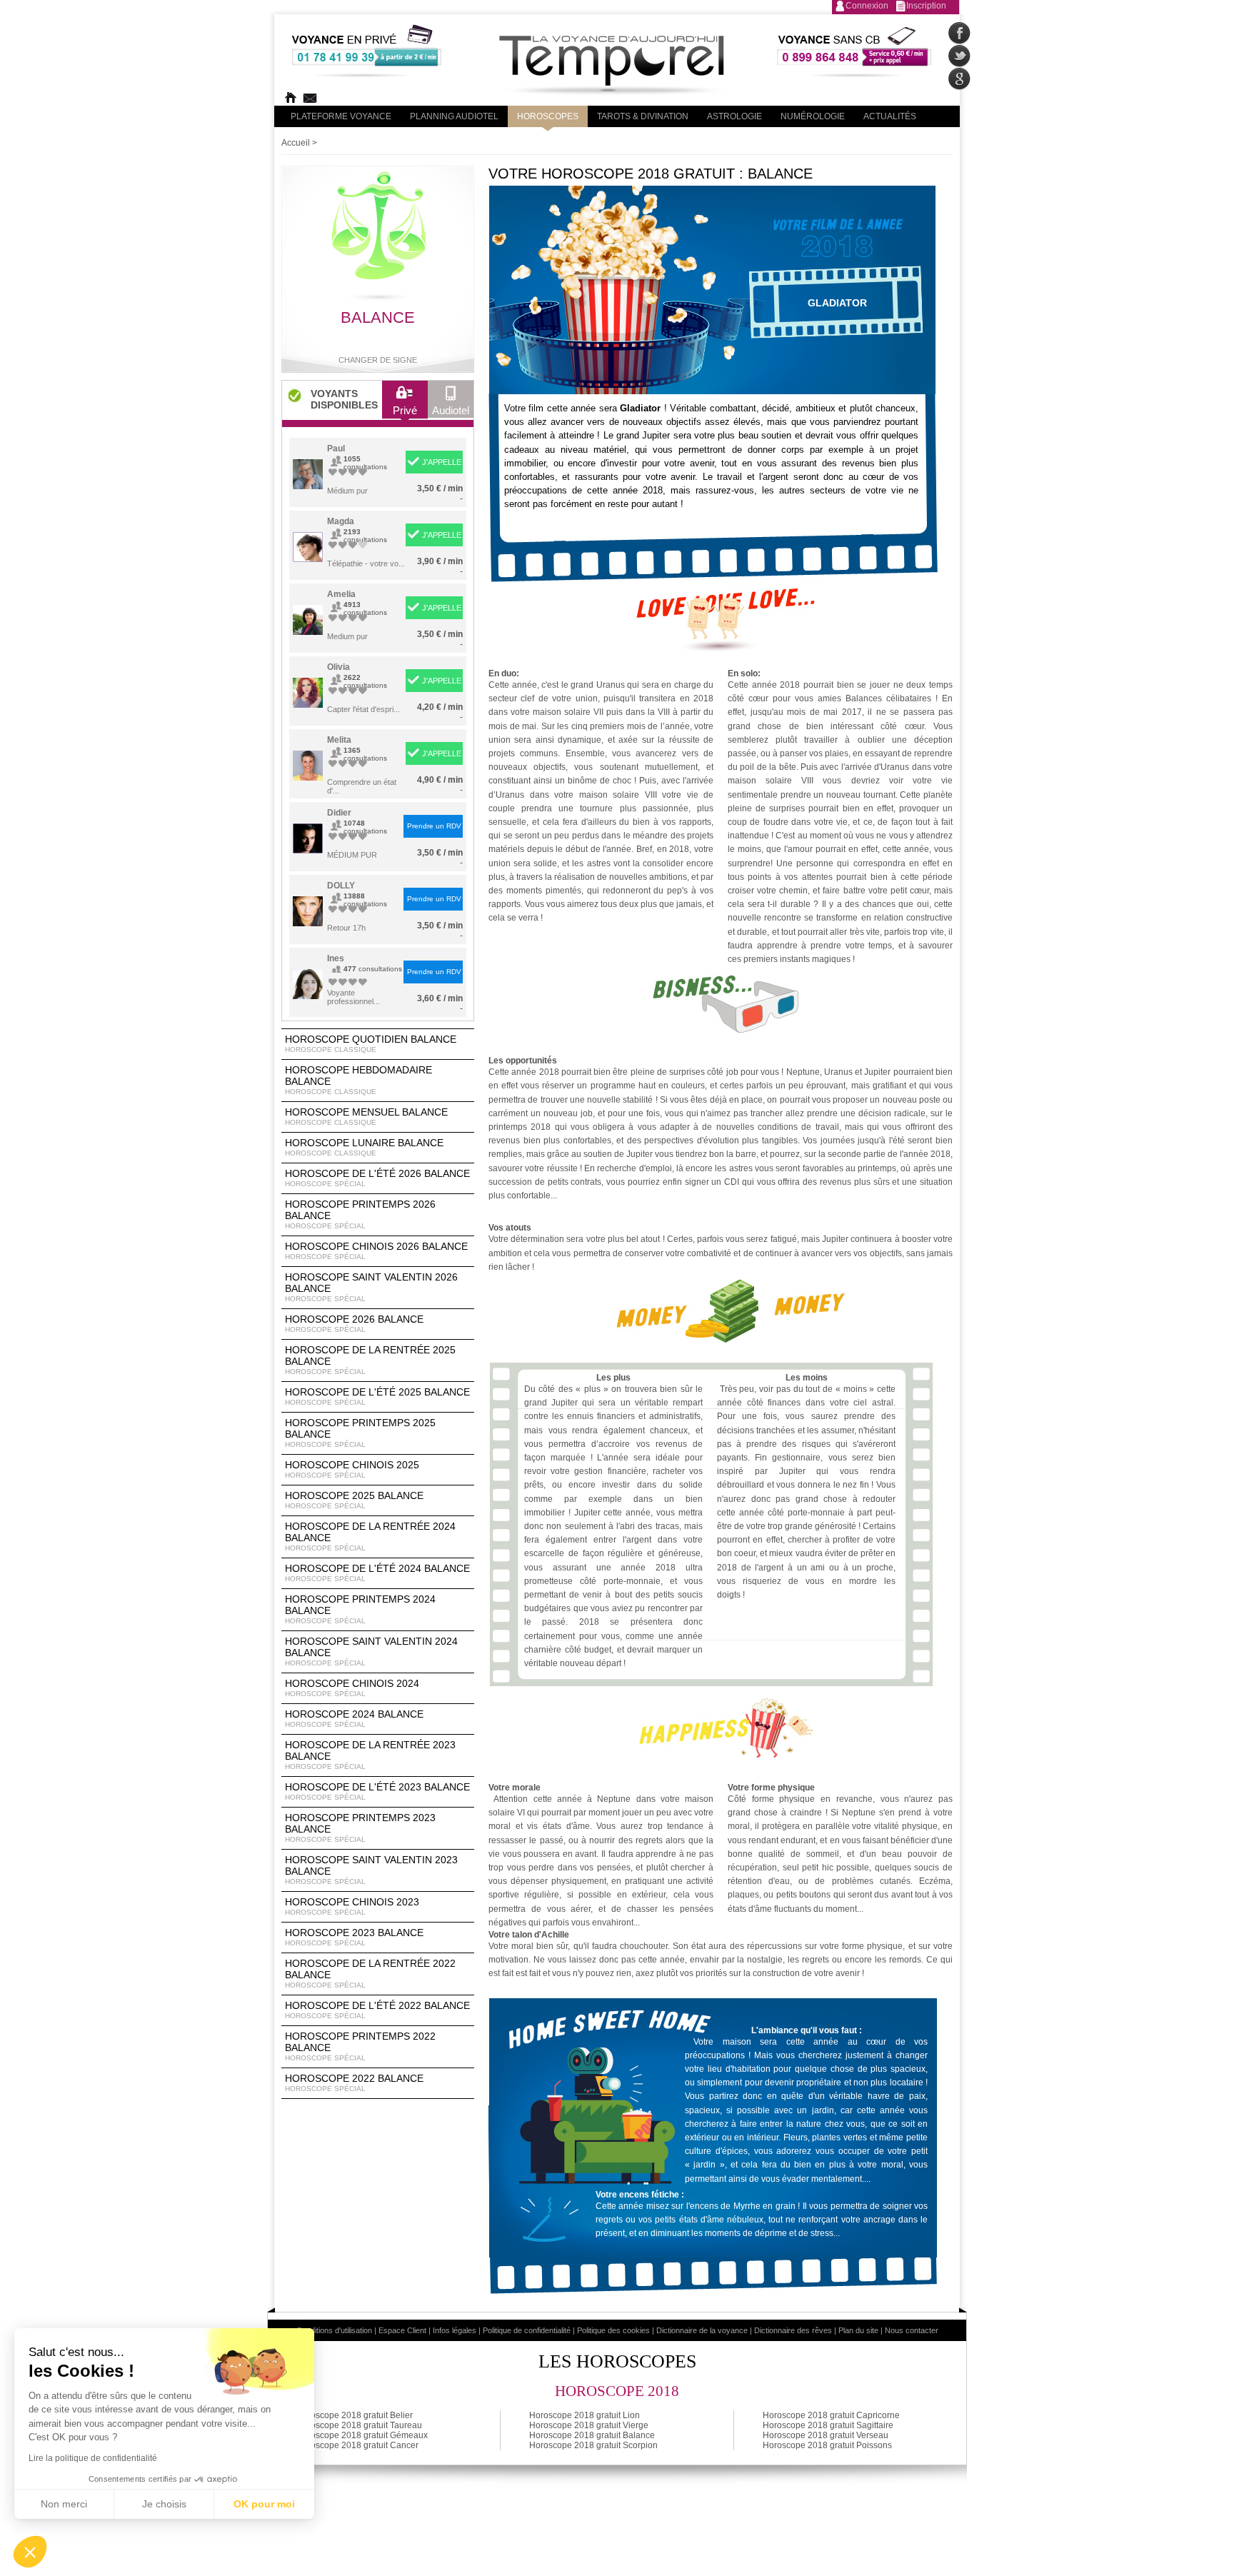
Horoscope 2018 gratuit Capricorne (831, 2415)
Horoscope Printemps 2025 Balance (360, 1433)
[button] (30, 2552)
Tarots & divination (643, 116)
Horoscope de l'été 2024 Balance (377, 1573)
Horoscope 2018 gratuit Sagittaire (828, 2425)
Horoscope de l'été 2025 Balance (377, 1396)
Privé (405, 410)
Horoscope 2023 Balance (354, 1937)
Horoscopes (548, 116)
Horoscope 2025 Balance (354, 1500)
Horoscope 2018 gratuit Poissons (827, 2445)
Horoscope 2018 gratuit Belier (355, 2415)
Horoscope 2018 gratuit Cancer (357, 2445)
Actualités (890, 116)
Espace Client (402, 2330)
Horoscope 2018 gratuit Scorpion (593, 2445)
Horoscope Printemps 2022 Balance (360, 2046)
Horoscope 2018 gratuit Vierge (589, 2425)
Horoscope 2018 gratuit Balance (592, 2435)
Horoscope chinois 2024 (352, 1688)
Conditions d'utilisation (334, 2330)
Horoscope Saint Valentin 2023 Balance (371, 1870)
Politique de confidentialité (527, 2330)
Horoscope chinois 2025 (352, 1469)
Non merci (64, 2504)
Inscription (926, 6)
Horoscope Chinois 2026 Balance (376, 1251)
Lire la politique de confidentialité (93, 2458)
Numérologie (813, 116)
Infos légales (455, 2330)
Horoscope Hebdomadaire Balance (358, 1080)
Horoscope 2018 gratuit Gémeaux (362, 2435)
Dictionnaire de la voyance (702, 2330)
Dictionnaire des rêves (793, 2330)
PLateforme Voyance (341, 116)
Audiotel (451, 410)
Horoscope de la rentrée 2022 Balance (370, 1973)
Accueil (296, 143)
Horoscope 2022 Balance (354, 2083)
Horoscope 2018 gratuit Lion (585, 2415)
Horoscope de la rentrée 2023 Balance (370, 1755)
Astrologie (734, 116)
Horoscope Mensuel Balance (366, 1116)
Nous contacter (912, 2330)
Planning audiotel (454, 116)
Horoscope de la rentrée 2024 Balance (370, 1536)
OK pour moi (264, 2504)
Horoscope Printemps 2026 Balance (360, 1214)
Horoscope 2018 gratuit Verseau (826, 2435)
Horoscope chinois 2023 (352, 1906)
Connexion (867, 6)
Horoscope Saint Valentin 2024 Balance (371, 1651)
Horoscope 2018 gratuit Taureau (359, 2425)
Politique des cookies (613, 2330)
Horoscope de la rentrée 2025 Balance (370, 1360)
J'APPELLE (442, 462)
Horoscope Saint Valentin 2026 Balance (371, 1287)
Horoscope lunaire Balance (364, 1147)
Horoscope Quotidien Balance (371, 1043)
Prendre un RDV (434, 826)
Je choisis (164, 2504)
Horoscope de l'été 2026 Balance (377, 1178)
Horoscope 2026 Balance (354, 1323)
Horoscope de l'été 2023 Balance (377, 1791)
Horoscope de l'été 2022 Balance (377, 2010)
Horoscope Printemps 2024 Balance (360, 1609)
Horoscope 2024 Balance (354, 1718)
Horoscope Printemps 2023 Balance (360, 1828)
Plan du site (858, 2330)
